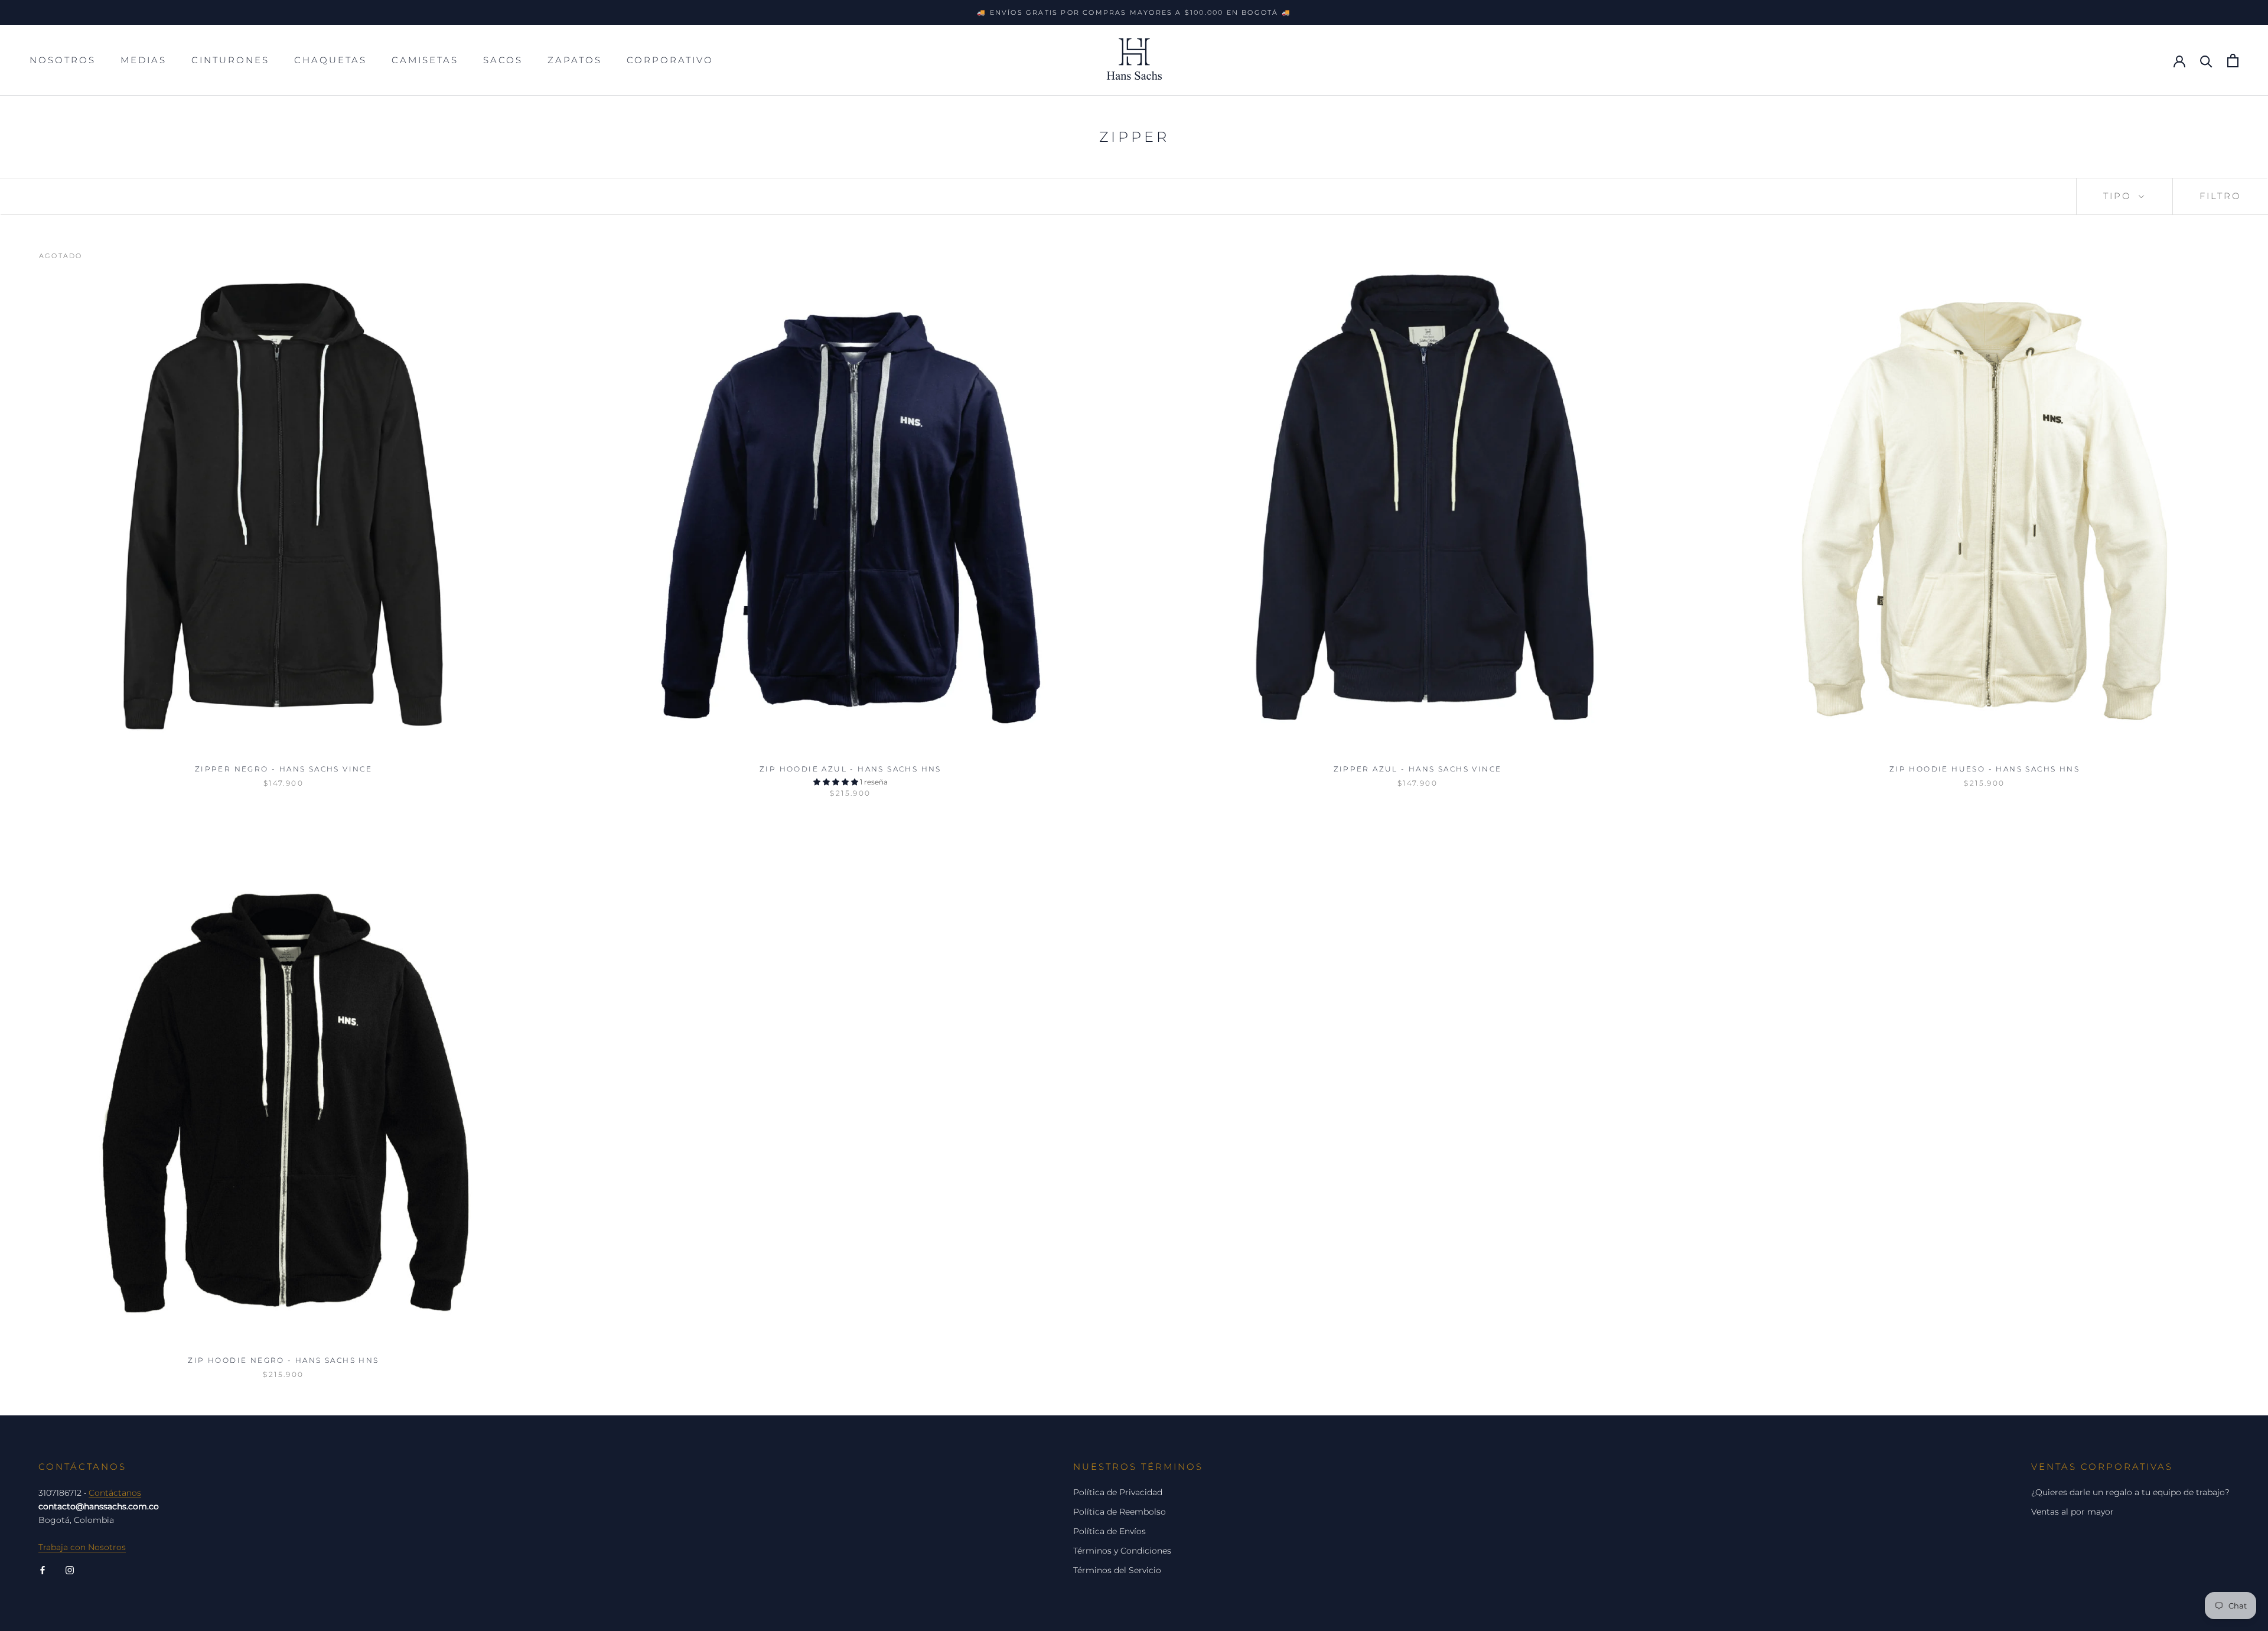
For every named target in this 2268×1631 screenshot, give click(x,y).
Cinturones (230, 60)
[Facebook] (43, 1570)
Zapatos (575, 60)
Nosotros (63, 60)
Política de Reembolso (1120, 1512)
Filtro (2220, 196)
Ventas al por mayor (2073, 1512)
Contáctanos (115, 1493)
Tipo (2119, 196)
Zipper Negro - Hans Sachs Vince (283, 769)
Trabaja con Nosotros (82, 1547)
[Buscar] (2206, 61)
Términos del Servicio (1117, 1570)
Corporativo (670, 60)
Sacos (503, 60)
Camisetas (425, 60)
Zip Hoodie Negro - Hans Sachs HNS (283, 1360)
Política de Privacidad (1118, 1492)
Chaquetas (330, 60)
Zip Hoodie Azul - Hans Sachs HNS (850, 769)
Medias (144, 60)
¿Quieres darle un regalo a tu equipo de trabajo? (2130, 1492)
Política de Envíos (1109, 1531)
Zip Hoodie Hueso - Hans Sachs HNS (1984, 769)
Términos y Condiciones (1122, 1551)
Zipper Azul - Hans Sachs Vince (1418, 769)
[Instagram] (70, 1570)
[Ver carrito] (2233, 61)
